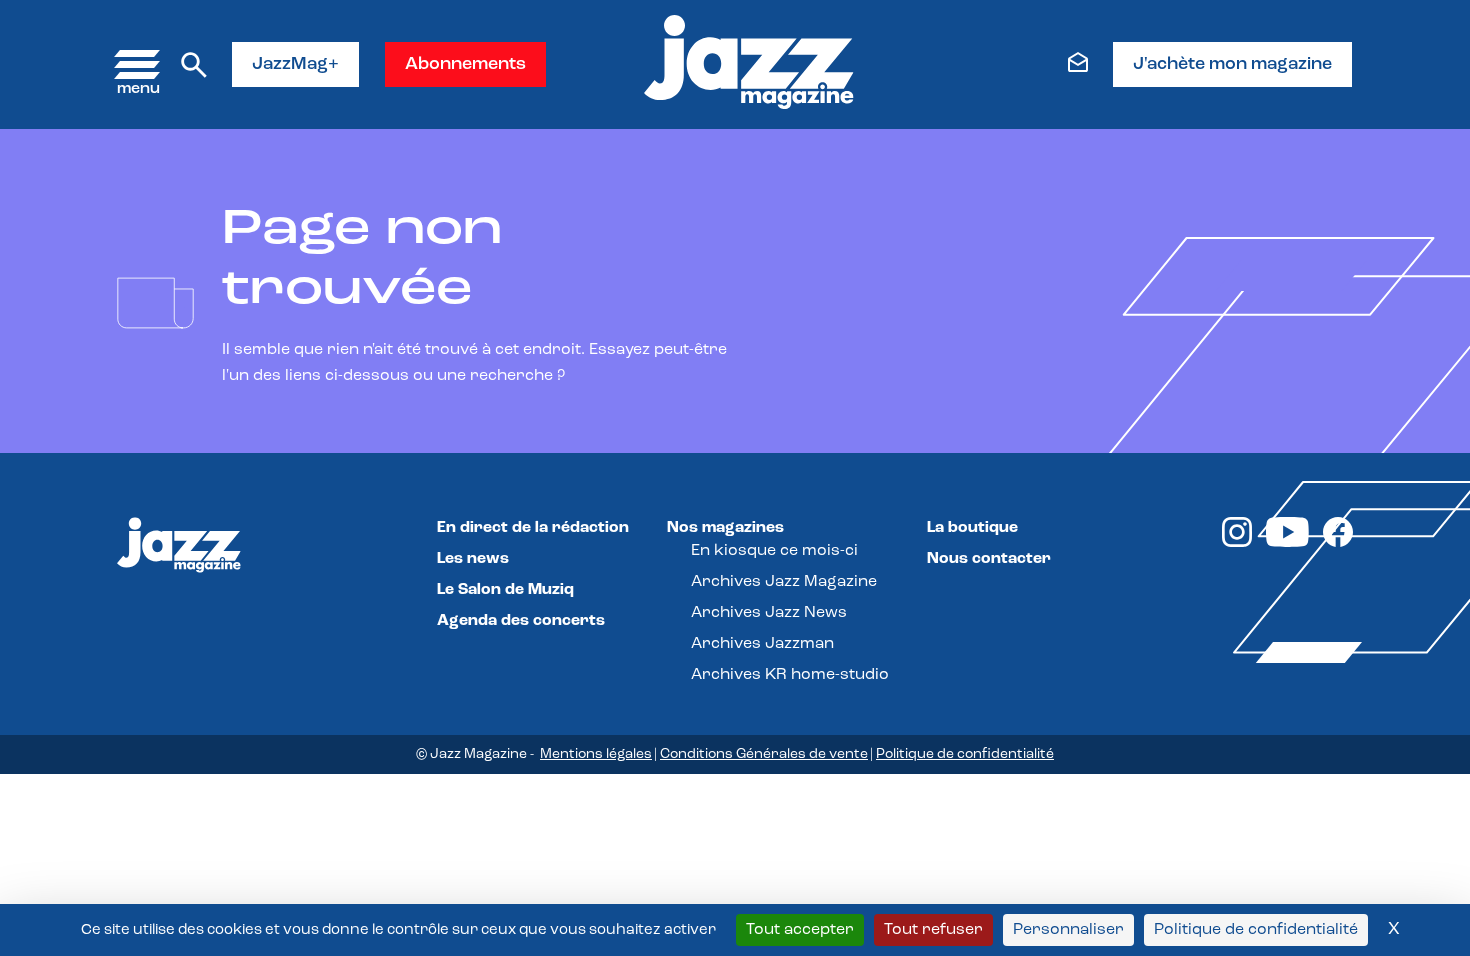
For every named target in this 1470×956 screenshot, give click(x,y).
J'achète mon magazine (1232, 65)
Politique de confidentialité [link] (1256, 930)
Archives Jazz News (769, 613)
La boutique (972, 528)
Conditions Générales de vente (764, 754)
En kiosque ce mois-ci (774, 551)
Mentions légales (596, 754)
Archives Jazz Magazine (784, 582)
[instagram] (1237, 543)
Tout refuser (933, 930)
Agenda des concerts (521, 621)
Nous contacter (989, 559)
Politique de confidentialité (965, 754)
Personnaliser (1068, 930)
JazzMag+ (295, 65)
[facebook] (1338, 543)
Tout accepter (800, 930)
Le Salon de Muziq (505, 590)
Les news (473, 559)
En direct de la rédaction (533, 528)
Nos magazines (725, 528)
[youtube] (1287, 543)
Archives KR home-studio (790, 675)
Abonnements (465, 65)
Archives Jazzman (762, 644)
